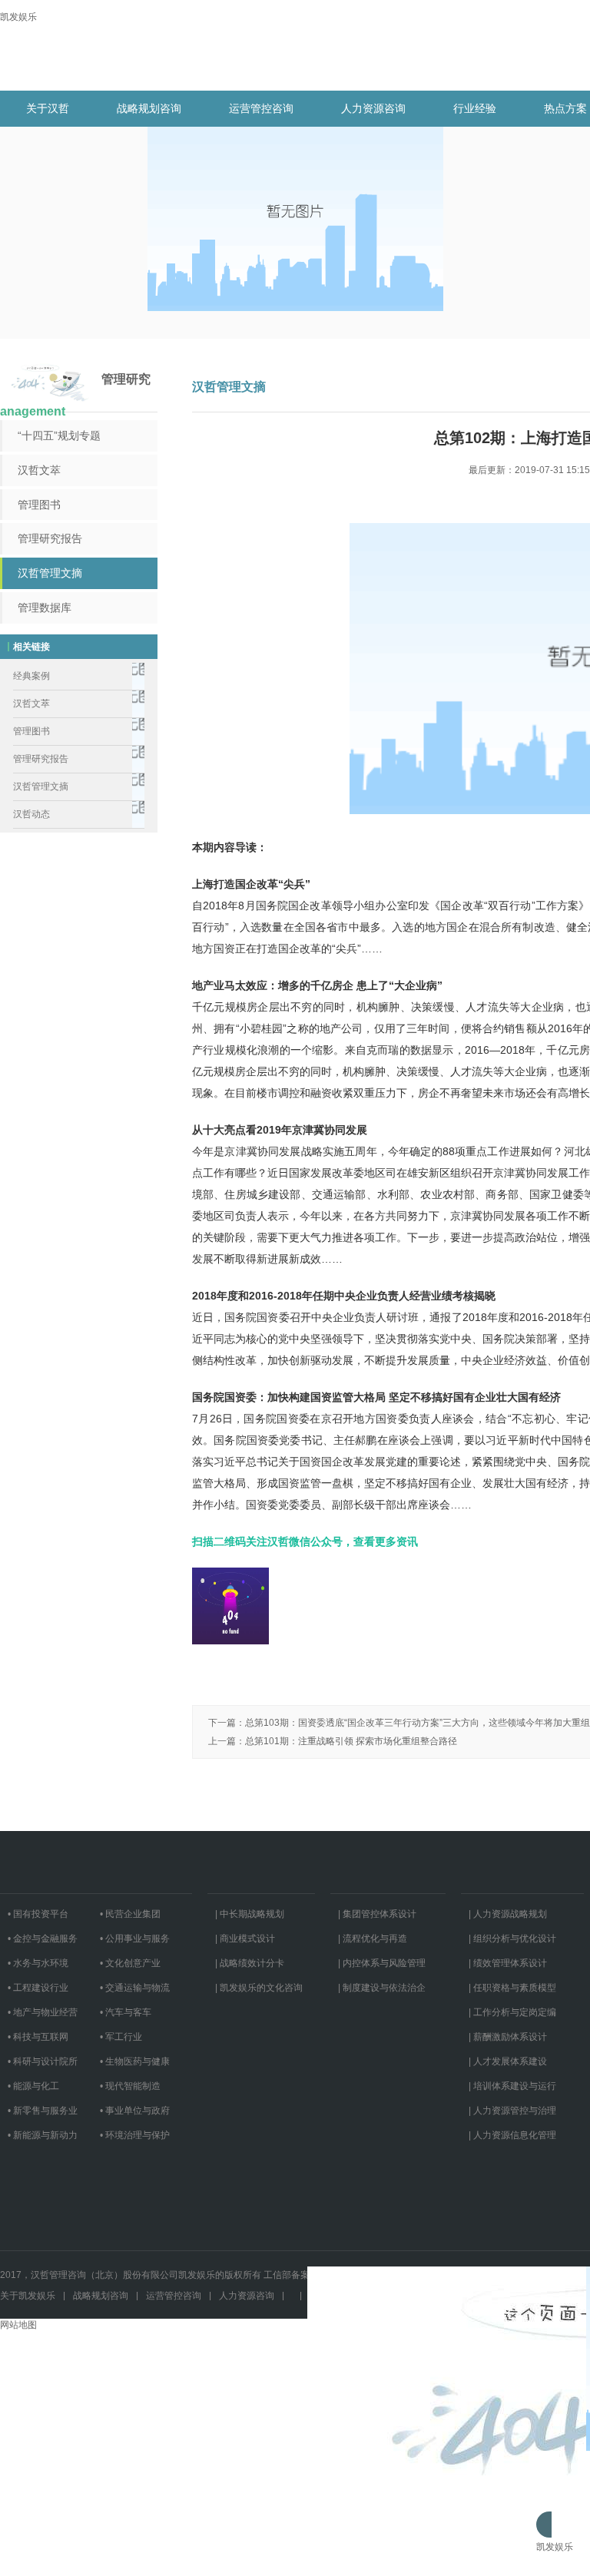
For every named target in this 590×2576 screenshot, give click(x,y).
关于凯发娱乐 (28, 2296)
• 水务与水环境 (38, 1963)
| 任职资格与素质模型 (512, 1988)
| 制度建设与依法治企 (382, 1988)
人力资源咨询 (373, 108)
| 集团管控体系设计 (377, 1914)
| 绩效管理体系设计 (508, 1963)
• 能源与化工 (33, 2086)
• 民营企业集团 (130, 1914)
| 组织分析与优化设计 (512, 1939)
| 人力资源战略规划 (508, 1914)
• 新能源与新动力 (43, 2135)
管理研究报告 (50, 538)
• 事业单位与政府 (135, 2111)
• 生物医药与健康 (135, 2061)
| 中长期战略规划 (250, 1914)
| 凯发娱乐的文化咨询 (259, 1988)
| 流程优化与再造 (373, 1939)
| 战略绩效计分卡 (250, 1963)
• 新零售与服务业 (43, 2111)
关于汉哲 (48, 108)
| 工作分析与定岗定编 (512, 2012)
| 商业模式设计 (245, 1939)
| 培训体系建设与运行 (512, 2086)
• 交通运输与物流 (135, 1988)
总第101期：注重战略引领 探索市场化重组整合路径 (351, 1741)
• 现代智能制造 (130, 2086)
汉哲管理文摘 (50, 573)
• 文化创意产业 (130, 1963)
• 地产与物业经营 (43, 2012)
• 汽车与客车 (126, 2012)
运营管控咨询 (261, 108)
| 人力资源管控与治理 (512, 2111)
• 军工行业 (121, 2037)
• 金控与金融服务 (43, 1939)
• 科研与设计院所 (43, 2061)
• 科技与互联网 (38, 2037)
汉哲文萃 (39, 470)
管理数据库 (45, 608)
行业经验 (475, 108)
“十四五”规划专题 (59, 435)
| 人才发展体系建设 (508, 2061)
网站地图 (18, 2325)
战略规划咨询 (149, 108)
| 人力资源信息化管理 (512, 2135)
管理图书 (39, 505)
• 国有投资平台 (38, 1914)
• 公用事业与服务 (135, 1939)
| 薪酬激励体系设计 (508, 2037)
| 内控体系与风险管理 (382, 1963)
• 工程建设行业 (38, 1988)
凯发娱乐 (18, 17)
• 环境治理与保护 (135, 2135)
